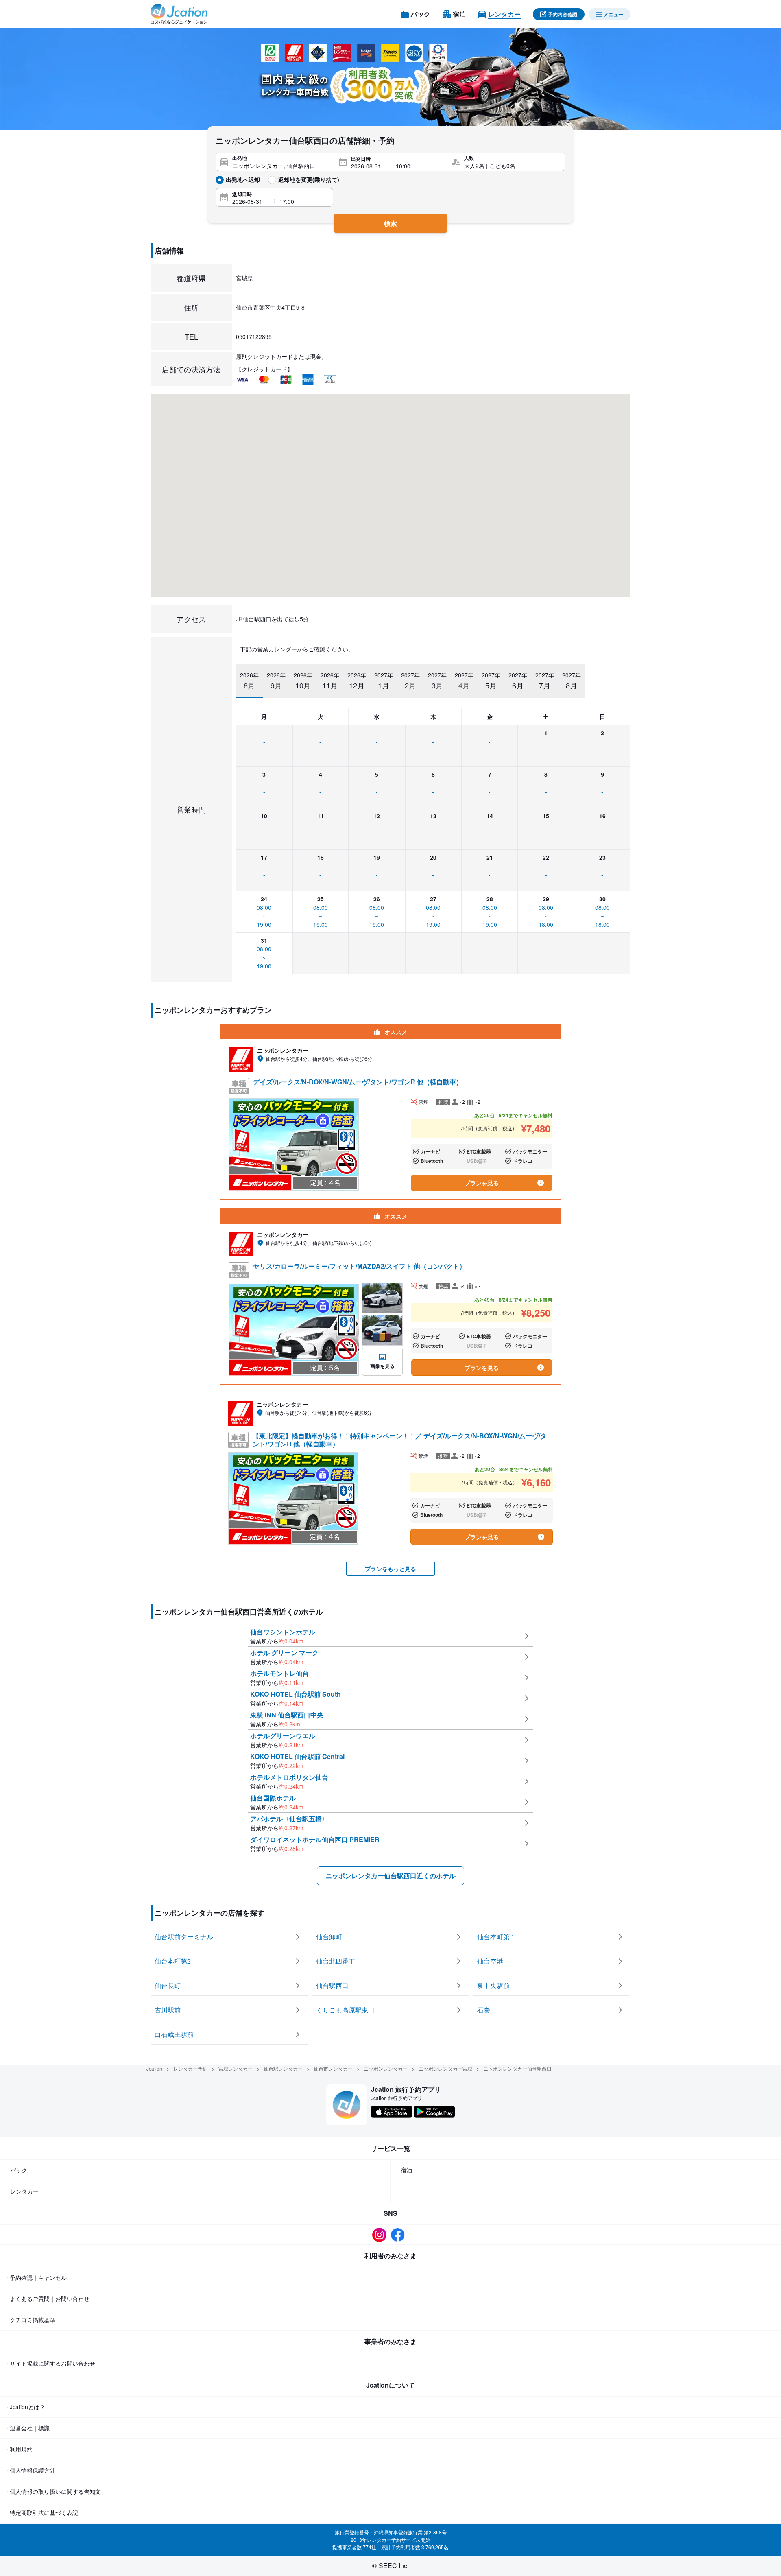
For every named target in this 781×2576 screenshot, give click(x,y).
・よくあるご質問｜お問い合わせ (47, 2299)
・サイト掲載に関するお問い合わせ (50, 2363)
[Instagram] (381, 2235)
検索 (390, 223)
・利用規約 (18, 2449)
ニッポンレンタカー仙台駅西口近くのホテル (390, 1876)
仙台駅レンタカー (283, 2068)
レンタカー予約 (190, 2068)
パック (19, 2170)
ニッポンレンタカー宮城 (445, 2068)
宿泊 (406, 2170)
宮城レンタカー (236, 2068)
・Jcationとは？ (25, 2407)
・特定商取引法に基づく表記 (41, 2513)
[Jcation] (179, 14)
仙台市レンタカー (333, 2068)
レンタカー (24, 2191)
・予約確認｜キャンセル (35, 2277)
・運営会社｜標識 (27, 2428)
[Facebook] (400, 2235)
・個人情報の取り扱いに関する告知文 (52, 2491)
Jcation (154, 2068)
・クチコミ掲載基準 (30, 2320)
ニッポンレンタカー (386, 2068)
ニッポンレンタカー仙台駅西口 (517, 2068)
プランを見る (482, 1183)
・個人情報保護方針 (30, 2470)
